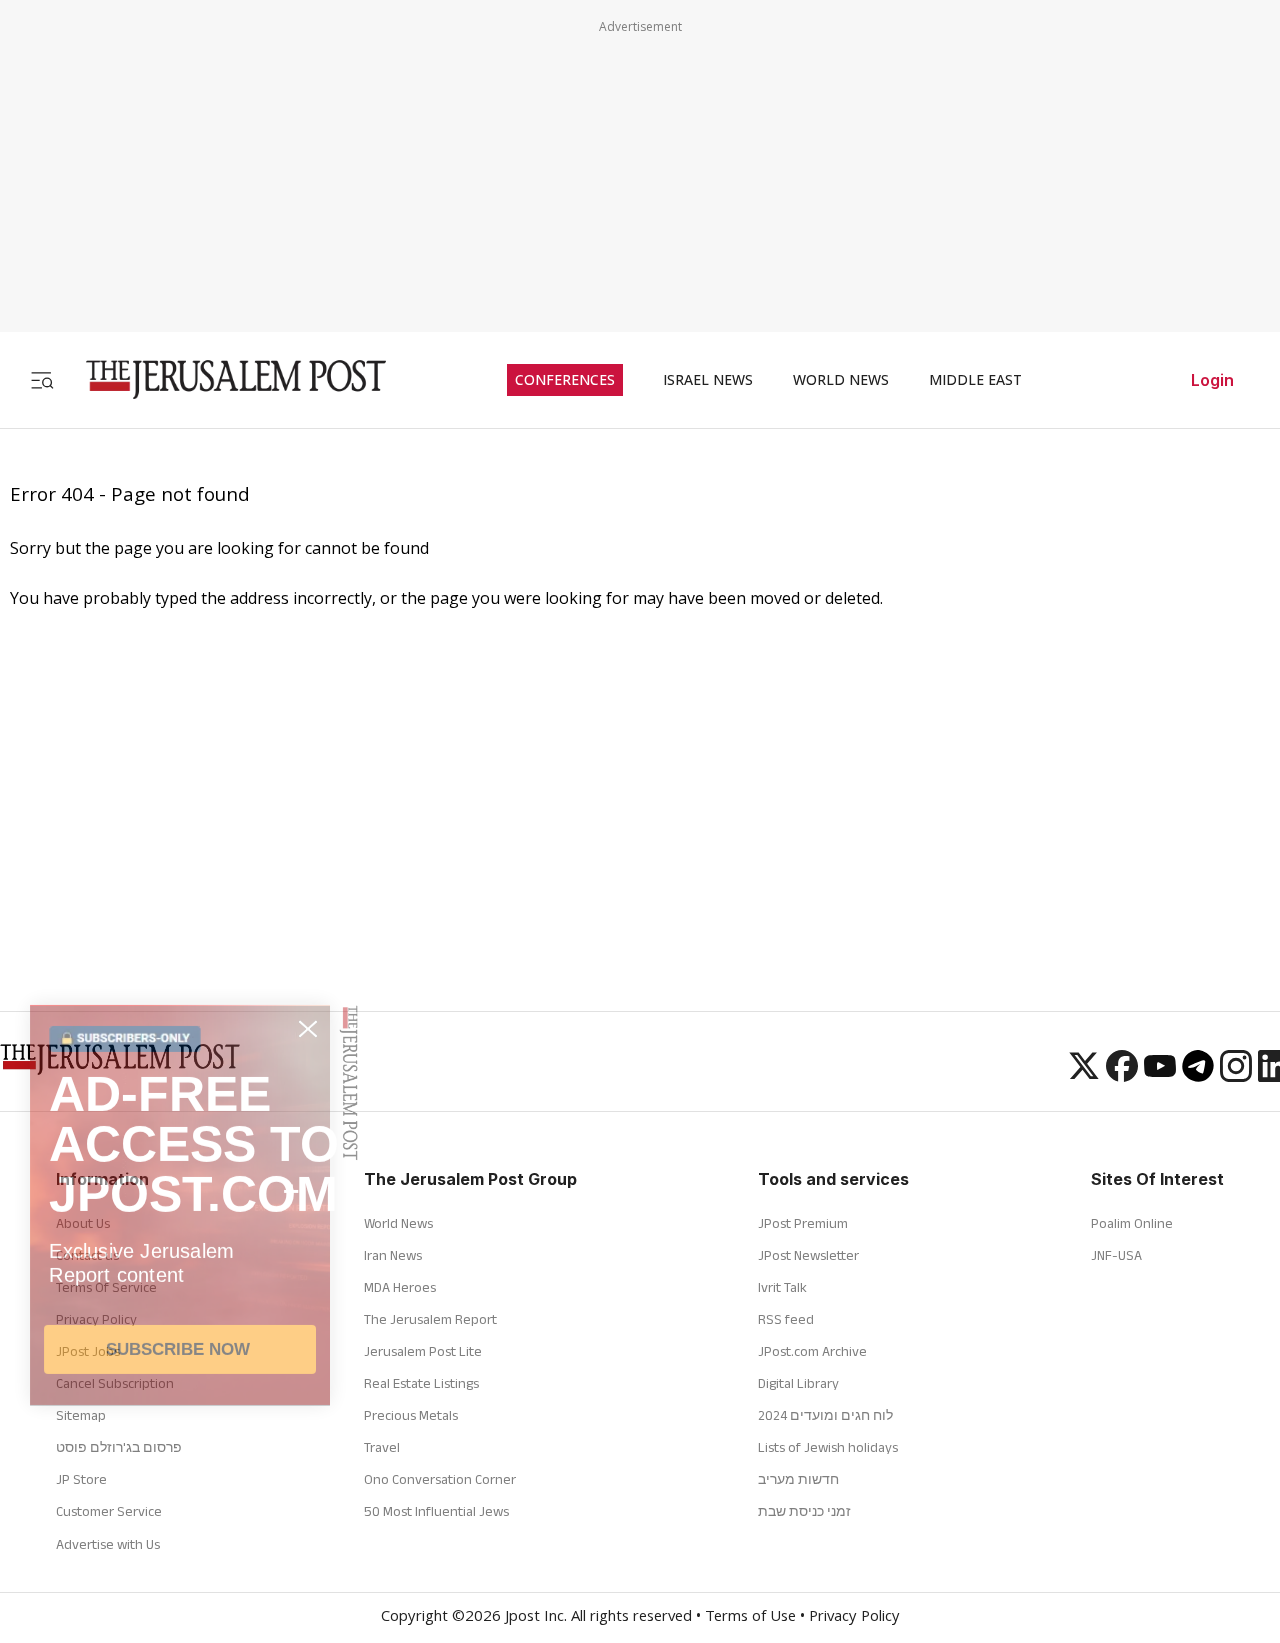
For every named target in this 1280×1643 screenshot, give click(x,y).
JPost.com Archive (812, 1351)
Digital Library (798, 1383)
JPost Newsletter (808, 1255)
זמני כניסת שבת (804, 1511)
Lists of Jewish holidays (828, 1447)
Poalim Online (1132, 1223)
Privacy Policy (854, 1618)
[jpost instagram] (1236, 1076)
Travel (382, 1447)
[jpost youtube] (1160, 1076)
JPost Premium (803, 1223)
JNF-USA (1116, 1255)
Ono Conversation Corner (440, 1479)
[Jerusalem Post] (223, 379)
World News (398, 1223)
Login (1212, 380)
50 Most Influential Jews (436, 1511)
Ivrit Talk (782, 1287)
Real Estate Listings (421, 1383)
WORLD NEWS (841, 380)
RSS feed (786, 1319)
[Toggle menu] (42, 379)
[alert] (180, 1389)
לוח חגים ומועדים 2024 (825, 1415)
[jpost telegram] (1198, 1076)
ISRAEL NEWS (708, 380)
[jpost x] (1084, 1076)
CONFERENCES (565, 380)
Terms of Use (750, 1618)
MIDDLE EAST (975, 380)
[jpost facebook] (1122, 1076)
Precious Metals (411, 1415)
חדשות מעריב (798, 1479)
